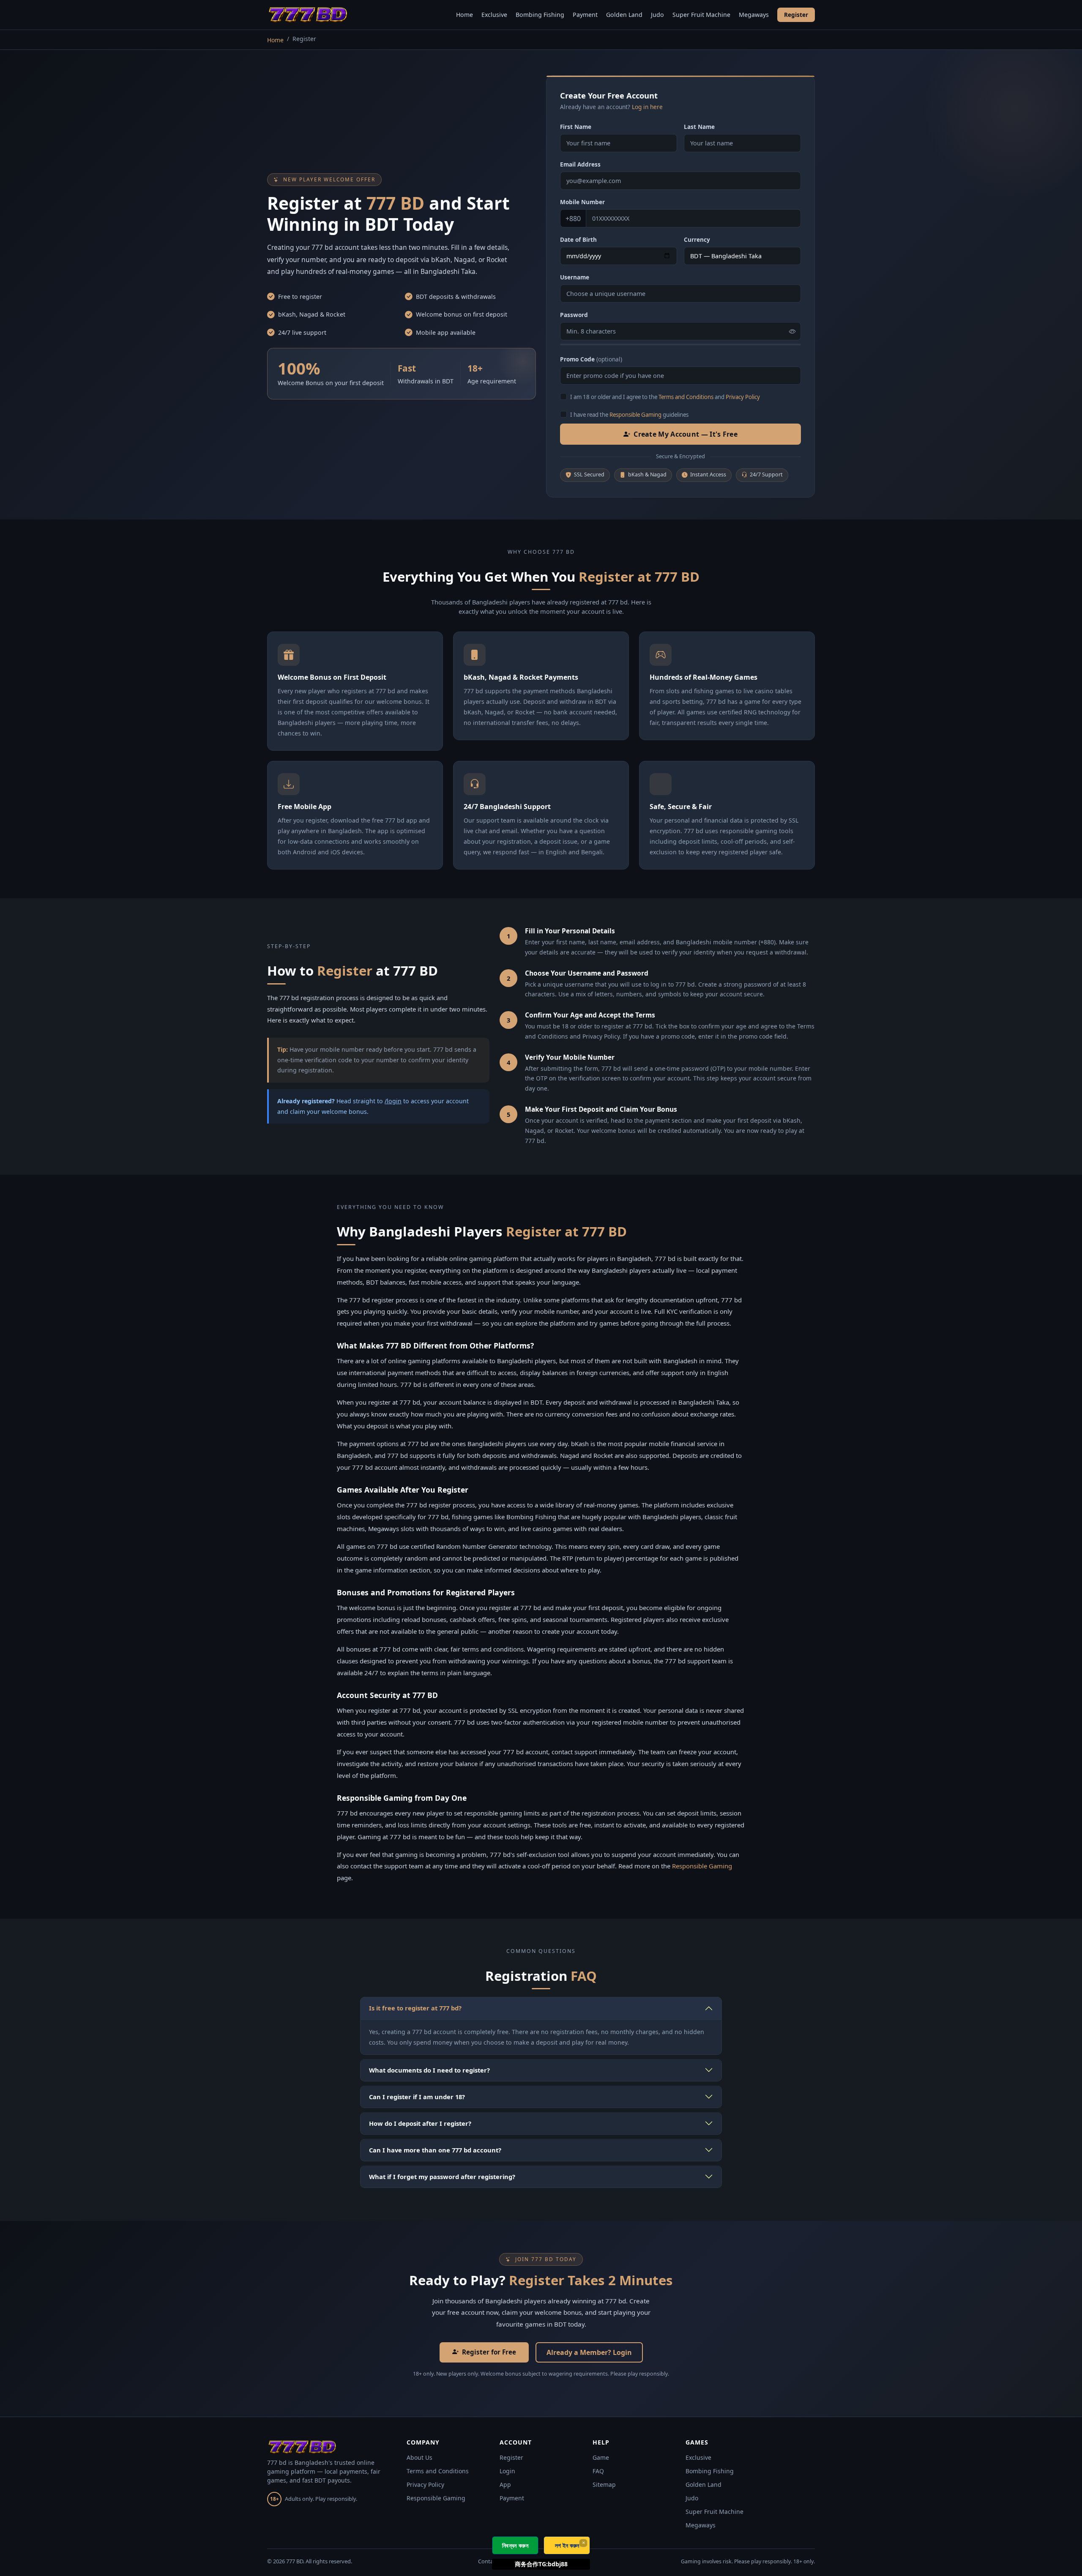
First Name (576, 127)
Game (601, 2457)
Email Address (580, 164)
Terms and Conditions (686, 397)
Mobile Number (582, 202)
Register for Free (489, 2352)
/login (393, 1101)
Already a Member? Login (589, 2352)
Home (464, 15)
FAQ (598, 2471)
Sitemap (604, 2484)
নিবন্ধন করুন (515, 2545)
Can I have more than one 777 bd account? (435, 2150)
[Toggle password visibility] (792, 331)
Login (507, 2471)
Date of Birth (578, 239)
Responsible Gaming (635, 415)
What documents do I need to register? (429, 2070)
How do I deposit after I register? (420, 2123)
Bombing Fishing (540, 15)
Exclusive (494, 15)
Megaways (754, 15)
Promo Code (591, 359)
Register (796, 15)
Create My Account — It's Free (686, 434)
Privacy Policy (743, 397)
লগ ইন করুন (567, 2545)
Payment (585, 15)
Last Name (699, 127)
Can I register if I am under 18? (417, 2097)
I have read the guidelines (629, 415)
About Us (419, 2457)
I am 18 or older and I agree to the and (665, 397)
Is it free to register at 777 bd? (415, 2008)
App (505, 2484)
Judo (657, 15)
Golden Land (624, 15)
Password (574, 315)
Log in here (647, 107)
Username (575, 277)
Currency (697, 239)
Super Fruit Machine (701, 15)
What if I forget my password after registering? (442, 2177)
